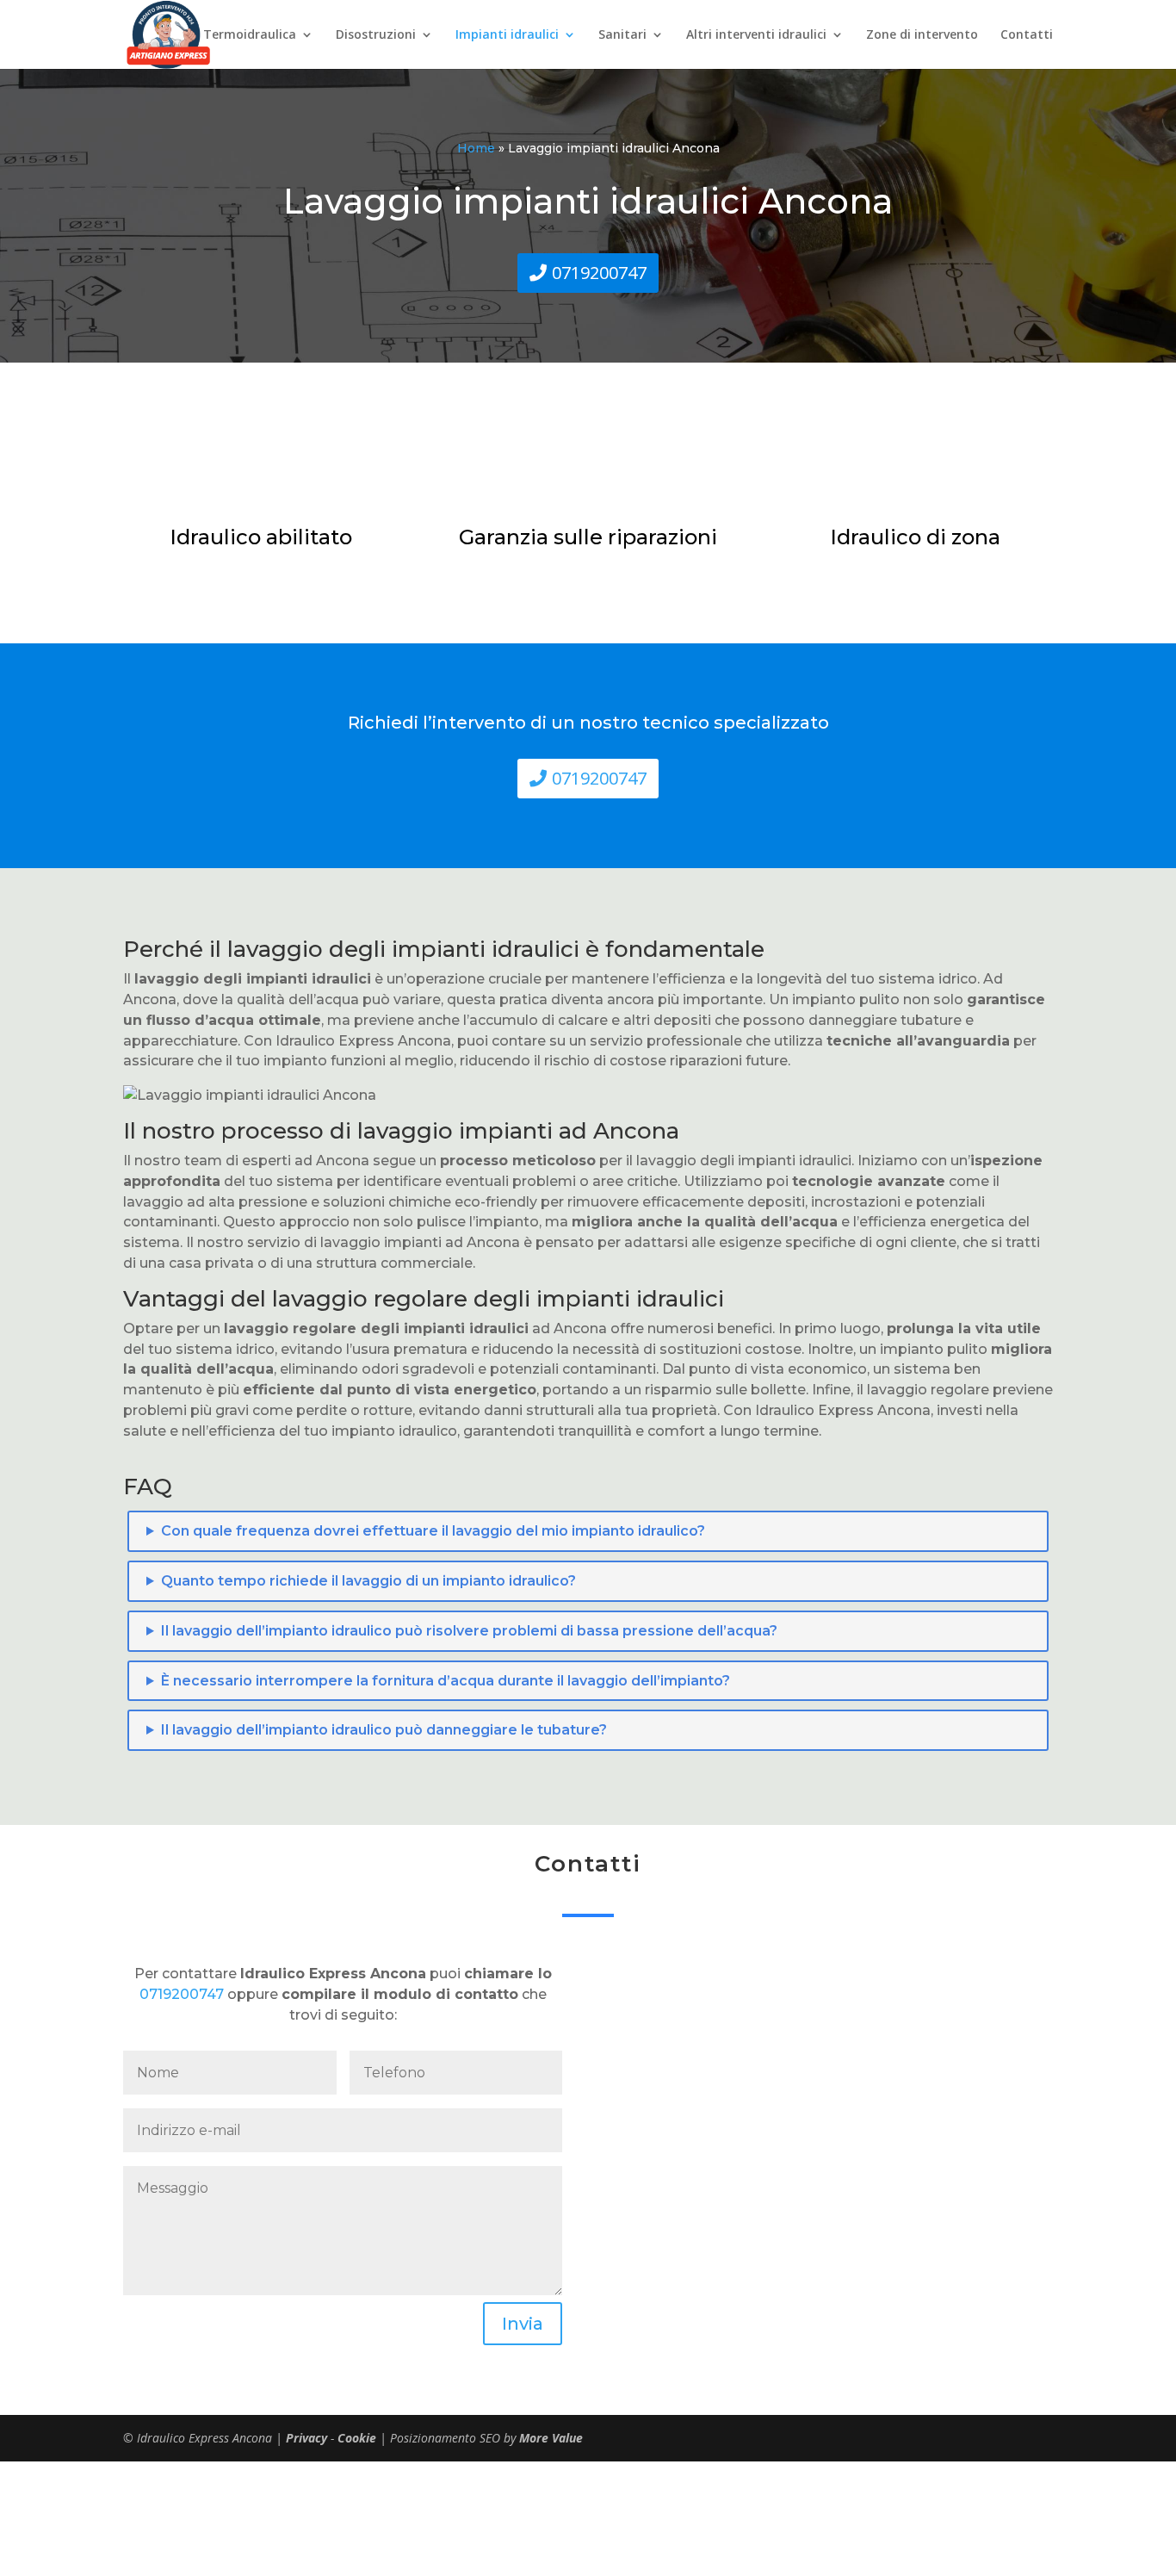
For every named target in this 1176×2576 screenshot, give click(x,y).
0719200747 (599, 273)
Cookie (359, 2438)
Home (476, 148)
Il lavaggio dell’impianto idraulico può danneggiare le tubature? (384, 1730)
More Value (551, 2438)
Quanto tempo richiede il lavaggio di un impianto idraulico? (368, 1581)
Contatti (1027, 35)
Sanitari (622, 35)
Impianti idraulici (507, 35)
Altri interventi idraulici (756, 35)
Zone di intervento (922, 35)
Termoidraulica (250, 35)
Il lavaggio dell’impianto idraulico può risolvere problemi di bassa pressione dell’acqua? (469, 1631)
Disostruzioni (376, 35)
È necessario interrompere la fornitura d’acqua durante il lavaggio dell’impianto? (446, 1681)
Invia (523, 2324)
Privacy (308, 2438)
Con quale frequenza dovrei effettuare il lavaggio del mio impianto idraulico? (433, 1531)
